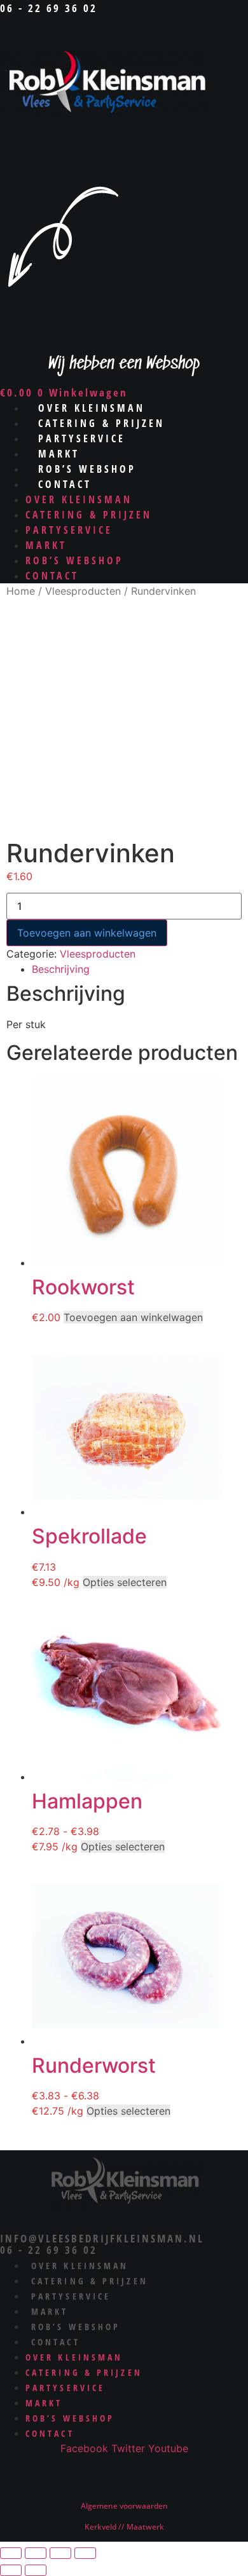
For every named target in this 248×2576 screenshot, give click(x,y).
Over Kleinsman (79, 499)
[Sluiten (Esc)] (85, 2553)
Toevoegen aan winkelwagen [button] (133, 1317)
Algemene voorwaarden (124, 2506)
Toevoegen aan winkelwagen (87, 933)
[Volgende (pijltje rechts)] (36, 2570)
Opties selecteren (125, 1582)
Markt (46, 545)
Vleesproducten (83, 591)
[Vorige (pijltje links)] (11, 2570)
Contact (65, 484)
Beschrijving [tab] (61, 969)
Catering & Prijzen (89, 515)
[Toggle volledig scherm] (36, 2553)
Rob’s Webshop (74, 560)
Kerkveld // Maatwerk (124, 2527)
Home (21, 591)
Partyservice (69, 530)
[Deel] (60, 2553)
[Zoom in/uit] (11, 2553)
